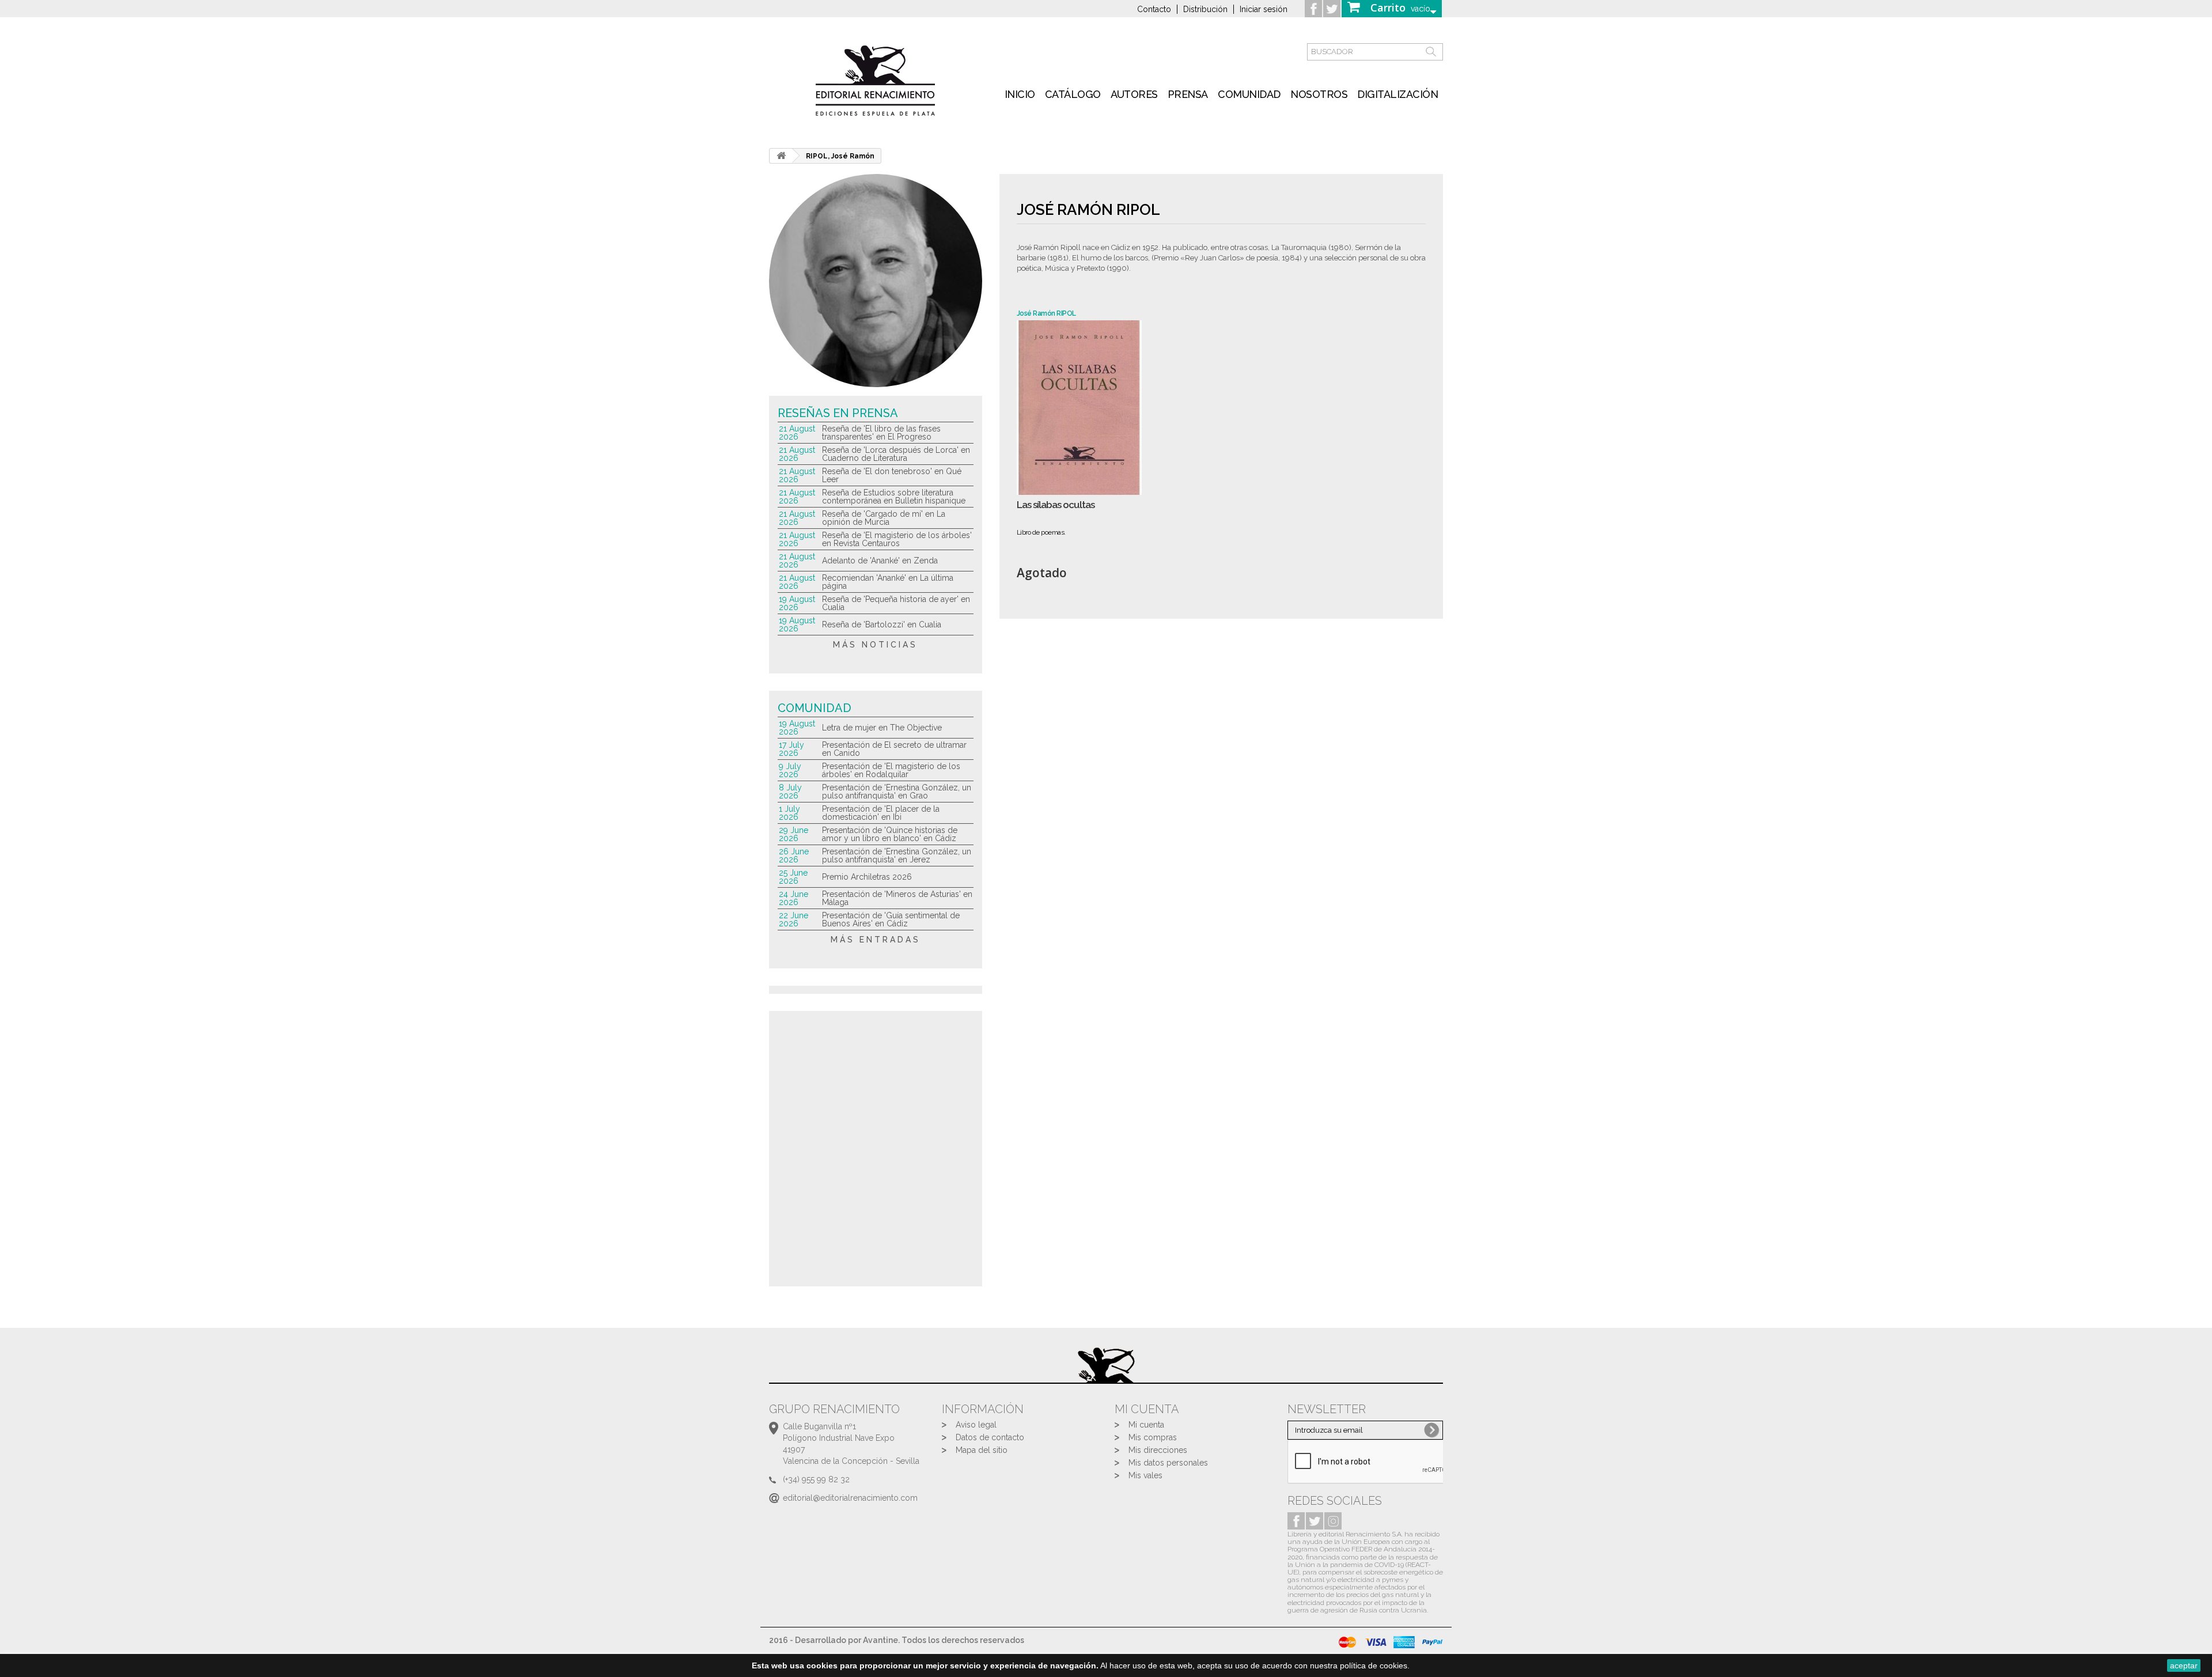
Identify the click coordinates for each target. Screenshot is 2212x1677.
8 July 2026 (790, 792)
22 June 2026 (793, 919)
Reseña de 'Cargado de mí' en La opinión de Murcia (884, 518)
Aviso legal (976, 1425)
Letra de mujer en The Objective (882, 728)
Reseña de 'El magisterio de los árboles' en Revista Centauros (897, 539)
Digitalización (1397, 94)
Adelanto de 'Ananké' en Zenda (880, 561)
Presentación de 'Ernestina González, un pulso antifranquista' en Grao (897, 792)
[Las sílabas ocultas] (1079, 408)
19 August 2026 (797, 603)
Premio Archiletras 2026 (867, 877)
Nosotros (1319, 94)
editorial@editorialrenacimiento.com (850, 1498)
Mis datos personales (1168, 1463)
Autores (1134, 94)
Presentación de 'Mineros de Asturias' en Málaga (897, 898)
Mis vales (1145, 1475)
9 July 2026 (790, 770)
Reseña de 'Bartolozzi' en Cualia (882, 624)
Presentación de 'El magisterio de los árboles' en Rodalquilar (891, 770)
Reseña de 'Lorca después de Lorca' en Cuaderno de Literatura (896, 454)
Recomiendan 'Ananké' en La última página (888, 582)
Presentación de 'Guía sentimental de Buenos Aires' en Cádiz (891, 919)
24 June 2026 (793, 898)
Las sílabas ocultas (1056, 505)
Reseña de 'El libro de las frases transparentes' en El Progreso (881, 433)
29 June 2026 (793, 834)
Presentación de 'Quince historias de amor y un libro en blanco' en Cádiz (890, 834)
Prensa (1188, 94)
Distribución (1205, 9)
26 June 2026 (794, 855)
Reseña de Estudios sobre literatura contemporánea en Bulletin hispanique (894, 497)
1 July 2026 (789, 813)
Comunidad (1249, 94)
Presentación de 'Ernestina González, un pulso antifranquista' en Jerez (897, 855)
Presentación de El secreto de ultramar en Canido (894, 749)
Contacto (1154, 9)
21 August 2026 (797, 433)
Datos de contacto (990, 1437)
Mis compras (1153, 1437)
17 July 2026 (791, 749)
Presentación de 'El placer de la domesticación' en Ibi (881, 813)
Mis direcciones (1158, 1450)
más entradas (876, 940)
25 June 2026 (793, 877)
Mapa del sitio (982, 1450)
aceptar (2184, 1665)
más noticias (875, 645)
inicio (1020, 94)
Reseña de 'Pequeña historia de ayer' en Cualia (896, 603)
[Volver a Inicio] (781, 156)
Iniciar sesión (1264, 9)
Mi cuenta (1146, 1425)
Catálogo (1073, 94)
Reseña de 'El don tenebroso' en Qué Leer (892, 475)
